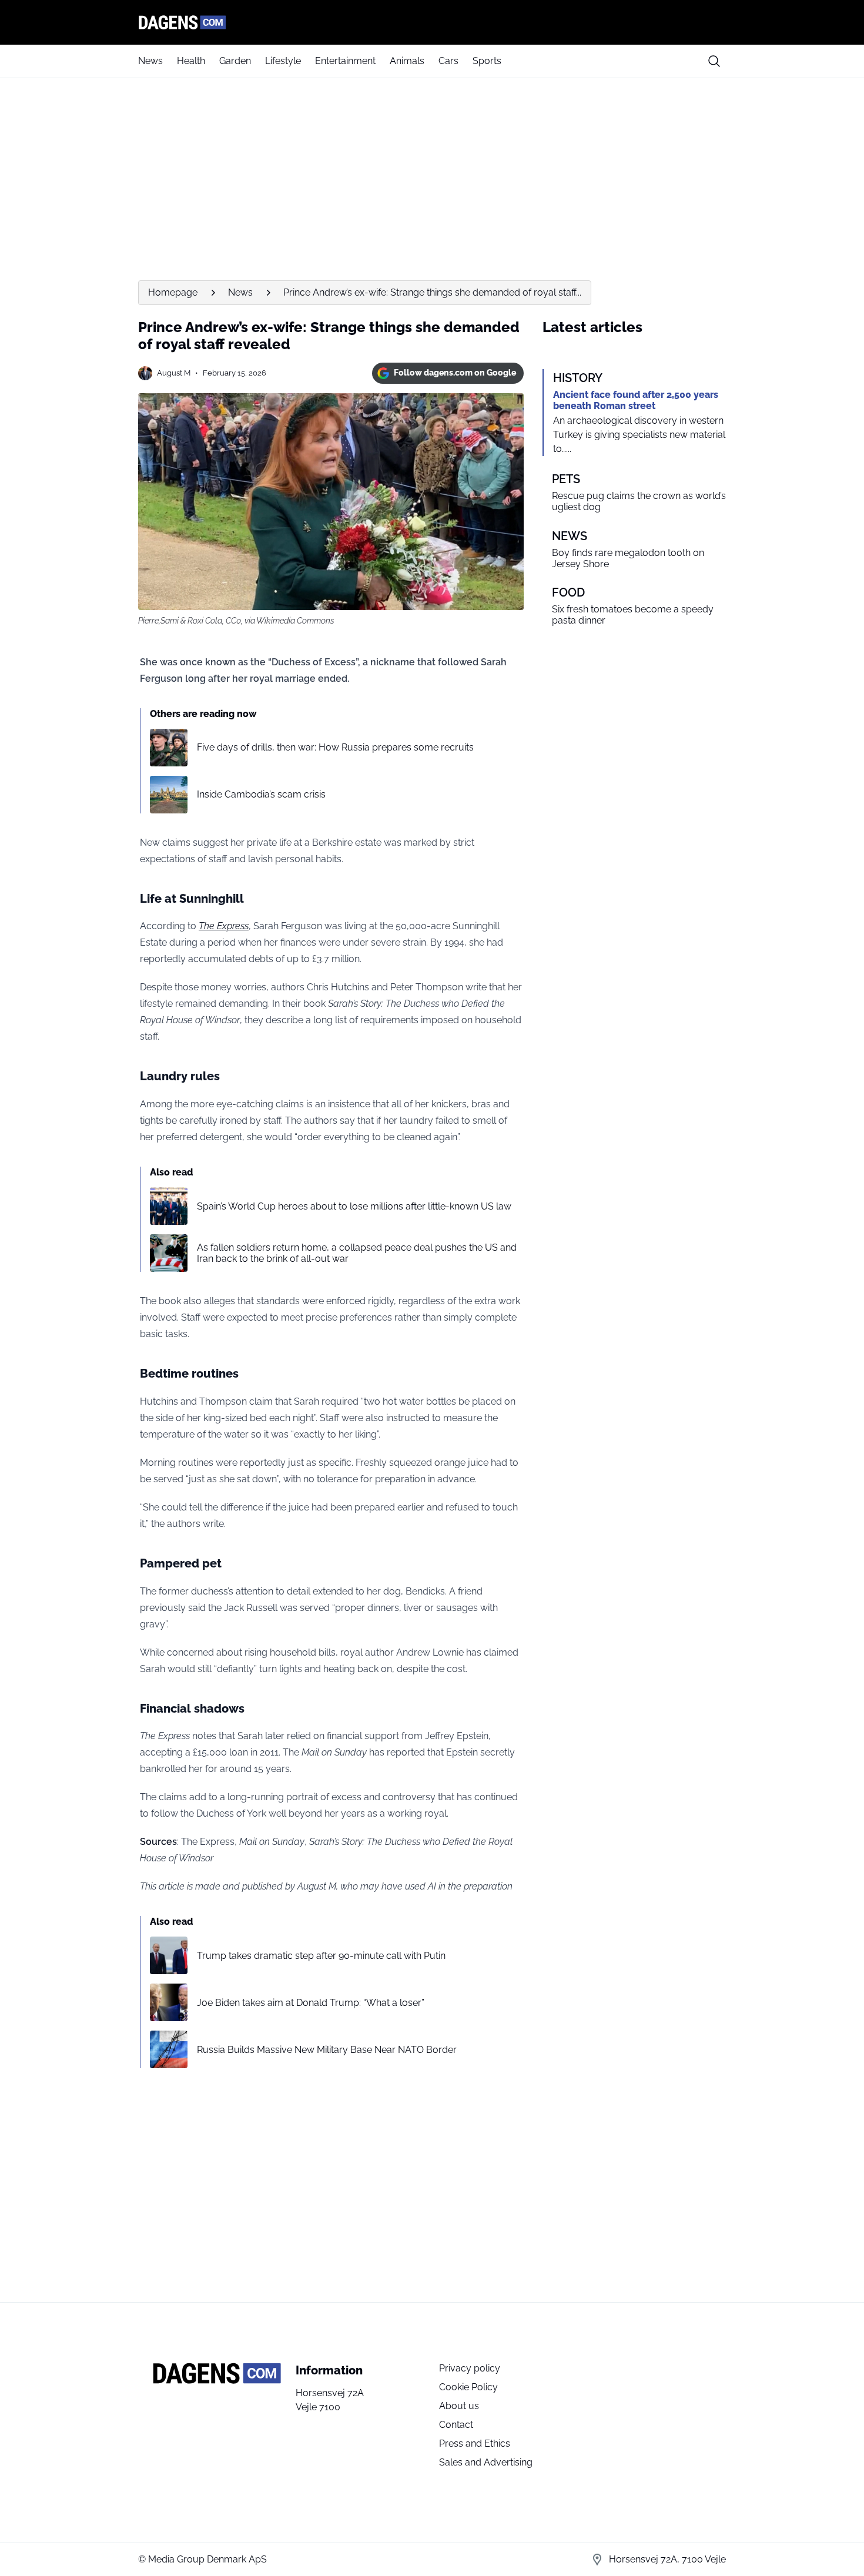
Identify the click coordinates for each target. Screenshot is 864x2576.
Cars (448, 61)
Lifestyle (283, 61)
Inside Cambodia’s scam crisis (261, 794)
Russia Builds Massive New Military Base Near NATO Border (327, 2050)
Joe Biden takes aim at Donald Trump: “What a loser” (311, 2003)
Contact (456, 2425)
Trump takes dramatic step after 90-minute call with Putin (321, 1956)
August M (174, 373)
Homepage (173, 292)
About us (459, 2406)
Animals (407, 61)
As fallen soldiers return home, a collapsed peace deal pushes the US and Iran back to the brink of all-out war (357, 1253)
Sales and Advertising (486, 2462)
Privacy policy (470, 2368)
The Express (224, 926)
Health (191, 61)
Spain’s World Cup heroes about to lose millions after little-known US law (354, 1206)
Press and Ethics (475, 2443)
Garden (235, 61)
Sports (487, 61)
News (150, 61)
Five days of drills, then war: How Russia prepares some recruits (335, 747)
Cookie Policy (468, 2387)
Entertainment (345, 61)
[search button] (714, 61)
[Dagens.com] (432, 22)
